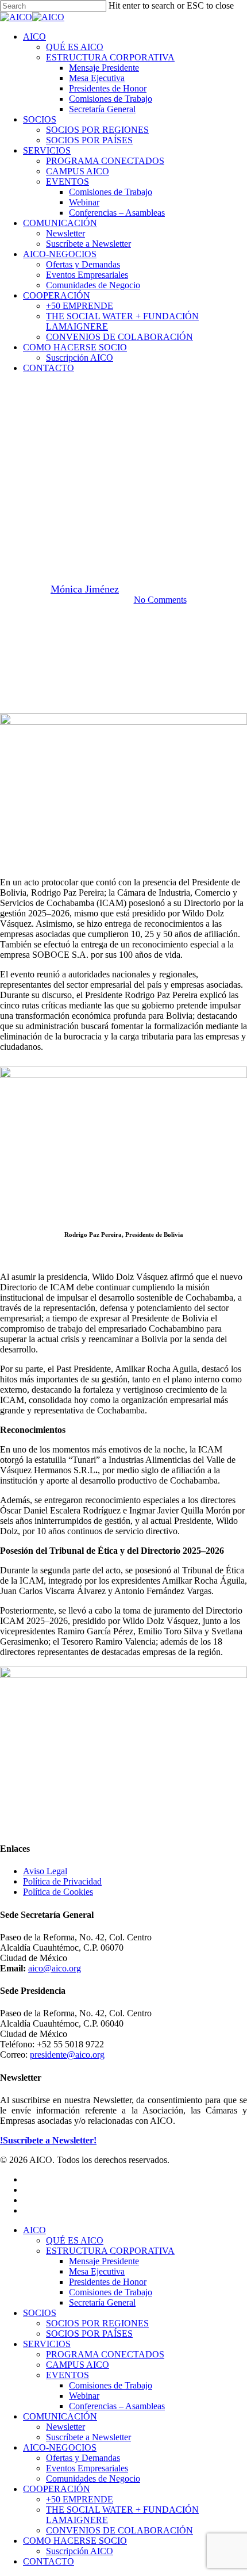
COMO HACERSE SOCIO (75, 2541)
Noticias (123, 424)
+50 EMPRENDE (80, 2499)
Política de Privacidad (62, 1881)
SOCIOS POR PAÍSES (89, 2334)
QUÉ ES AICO (75, 2240)
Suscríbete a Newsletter (88, 2437)
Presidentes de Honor (108, 2282)
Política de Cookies (58, 1892)
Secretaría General (102, 2302)
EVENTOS (67, 2375)
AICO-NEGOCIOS (60, 2447)
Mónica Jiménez (85, 589)
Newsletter (65, 2427)
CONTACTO (49, 2561)
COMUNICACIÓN (60, 2416)
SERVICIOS (47, 2344)
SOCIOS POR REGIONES (97, 2323)
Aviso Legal (45, 1871)
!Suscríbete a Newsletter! (48, 2140)
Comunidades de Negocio (93, 2478)
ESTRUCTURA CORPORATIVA (110, 2251)
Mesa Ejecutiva (97, 2271)
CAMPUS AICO (78, 2365)
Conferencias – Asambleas (117, 2406)
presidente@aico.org (67, 2055)
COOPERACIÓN (57, 2489)
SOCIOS (40, 2313)
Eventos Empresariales (87, 2468)
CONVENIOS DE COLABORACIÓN (119, 2530)
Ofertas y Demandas (83, 2458)
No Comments (160, 600)
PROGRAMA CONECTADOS (105, 2354)
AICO (34, 2230)
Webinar (84, 2396)
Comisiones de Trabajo (111, 2292)
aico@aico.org (55, 1968)
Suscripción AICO (80, 2551)
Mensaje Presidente (104, 2261)
